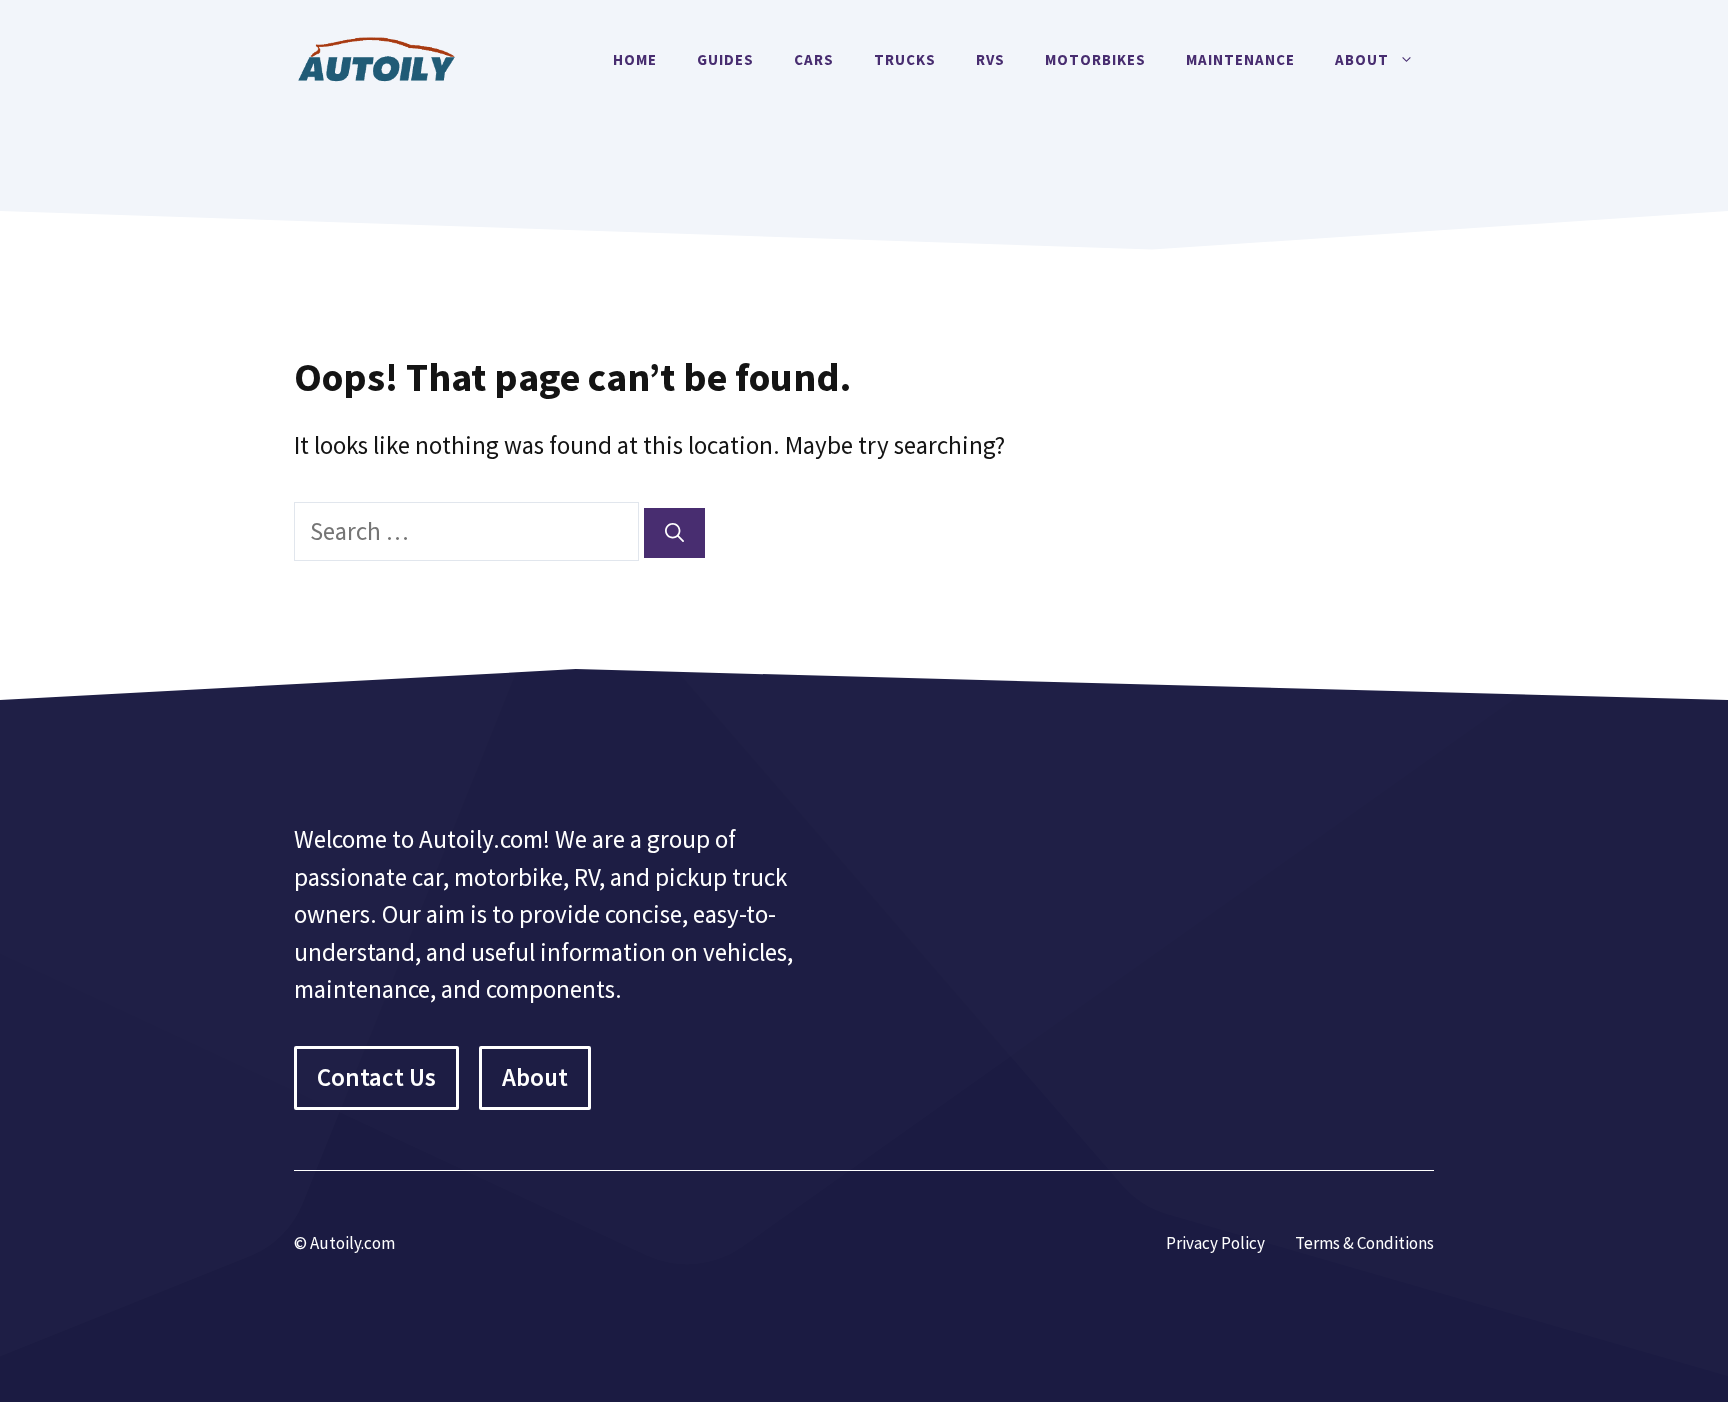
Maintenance (1240, 59)
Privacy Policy (1215, 1243)
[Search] (674, 533)
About (1362, 59)
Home (635, 59)
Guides (725, 59)
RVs (990, 59)
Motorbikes (1095, 59)
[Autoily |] (384, 57)
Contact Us (376, 1077)
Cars (814, 59)
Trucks (905, 59)
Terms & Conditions (1364, 1243)
